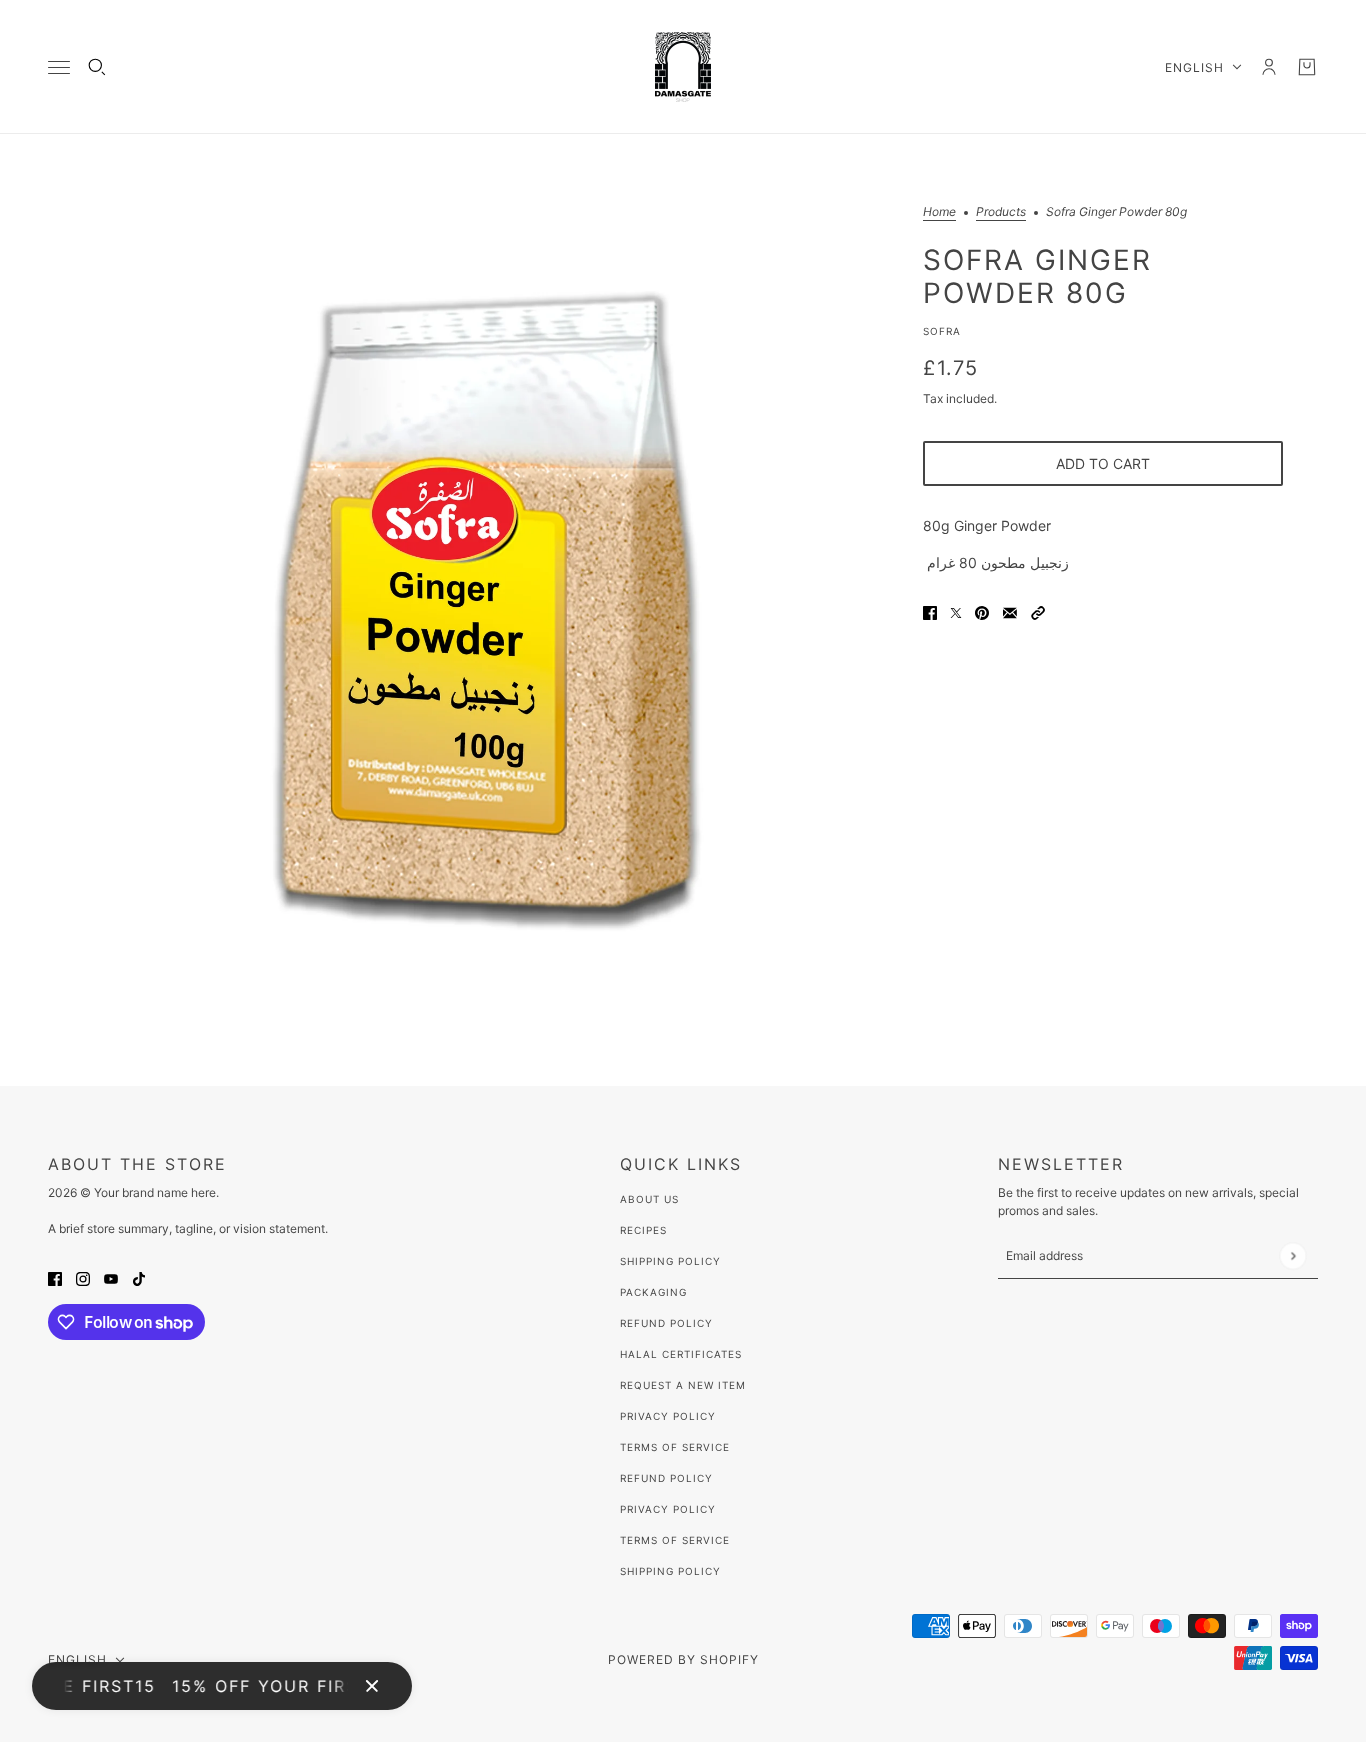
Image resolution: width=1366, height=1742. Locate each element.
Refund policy (666, 1478)
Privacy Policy (668, 1416)
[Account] (1269, 67)
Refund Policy (666, 1323)
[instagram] (83, 1277)
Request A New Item (683, 1385)
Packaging (653, 1292)
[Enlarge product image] (487, 610)
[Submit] (1292, 1255)
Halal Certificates (681, 1354)
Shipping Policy (670, 1261)
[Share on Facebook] (930, 611)
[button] (1038, 611)
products (1001, 212)
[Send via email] (1010, 611)
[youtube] (111, 1277)
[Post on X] (956, 611)
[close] (372, 1686)
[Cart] (1307, 67)
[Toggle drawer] (59, 67)
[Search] (97, 67)
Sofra (942, 331)
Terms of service (675, 1540)
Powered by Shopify (683, 1659)
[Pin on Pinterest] (982, 611)
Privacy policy (668, 1509)
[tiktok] (139, 1277)
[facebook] (55, 1277)
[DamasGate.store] (683, 67)
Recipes (643, 1230)
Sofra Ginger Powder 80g (1037, 276)
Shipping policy (670, 1571)
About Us (649, 1199)
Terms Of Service (675, 1447)
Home (939, 212)
